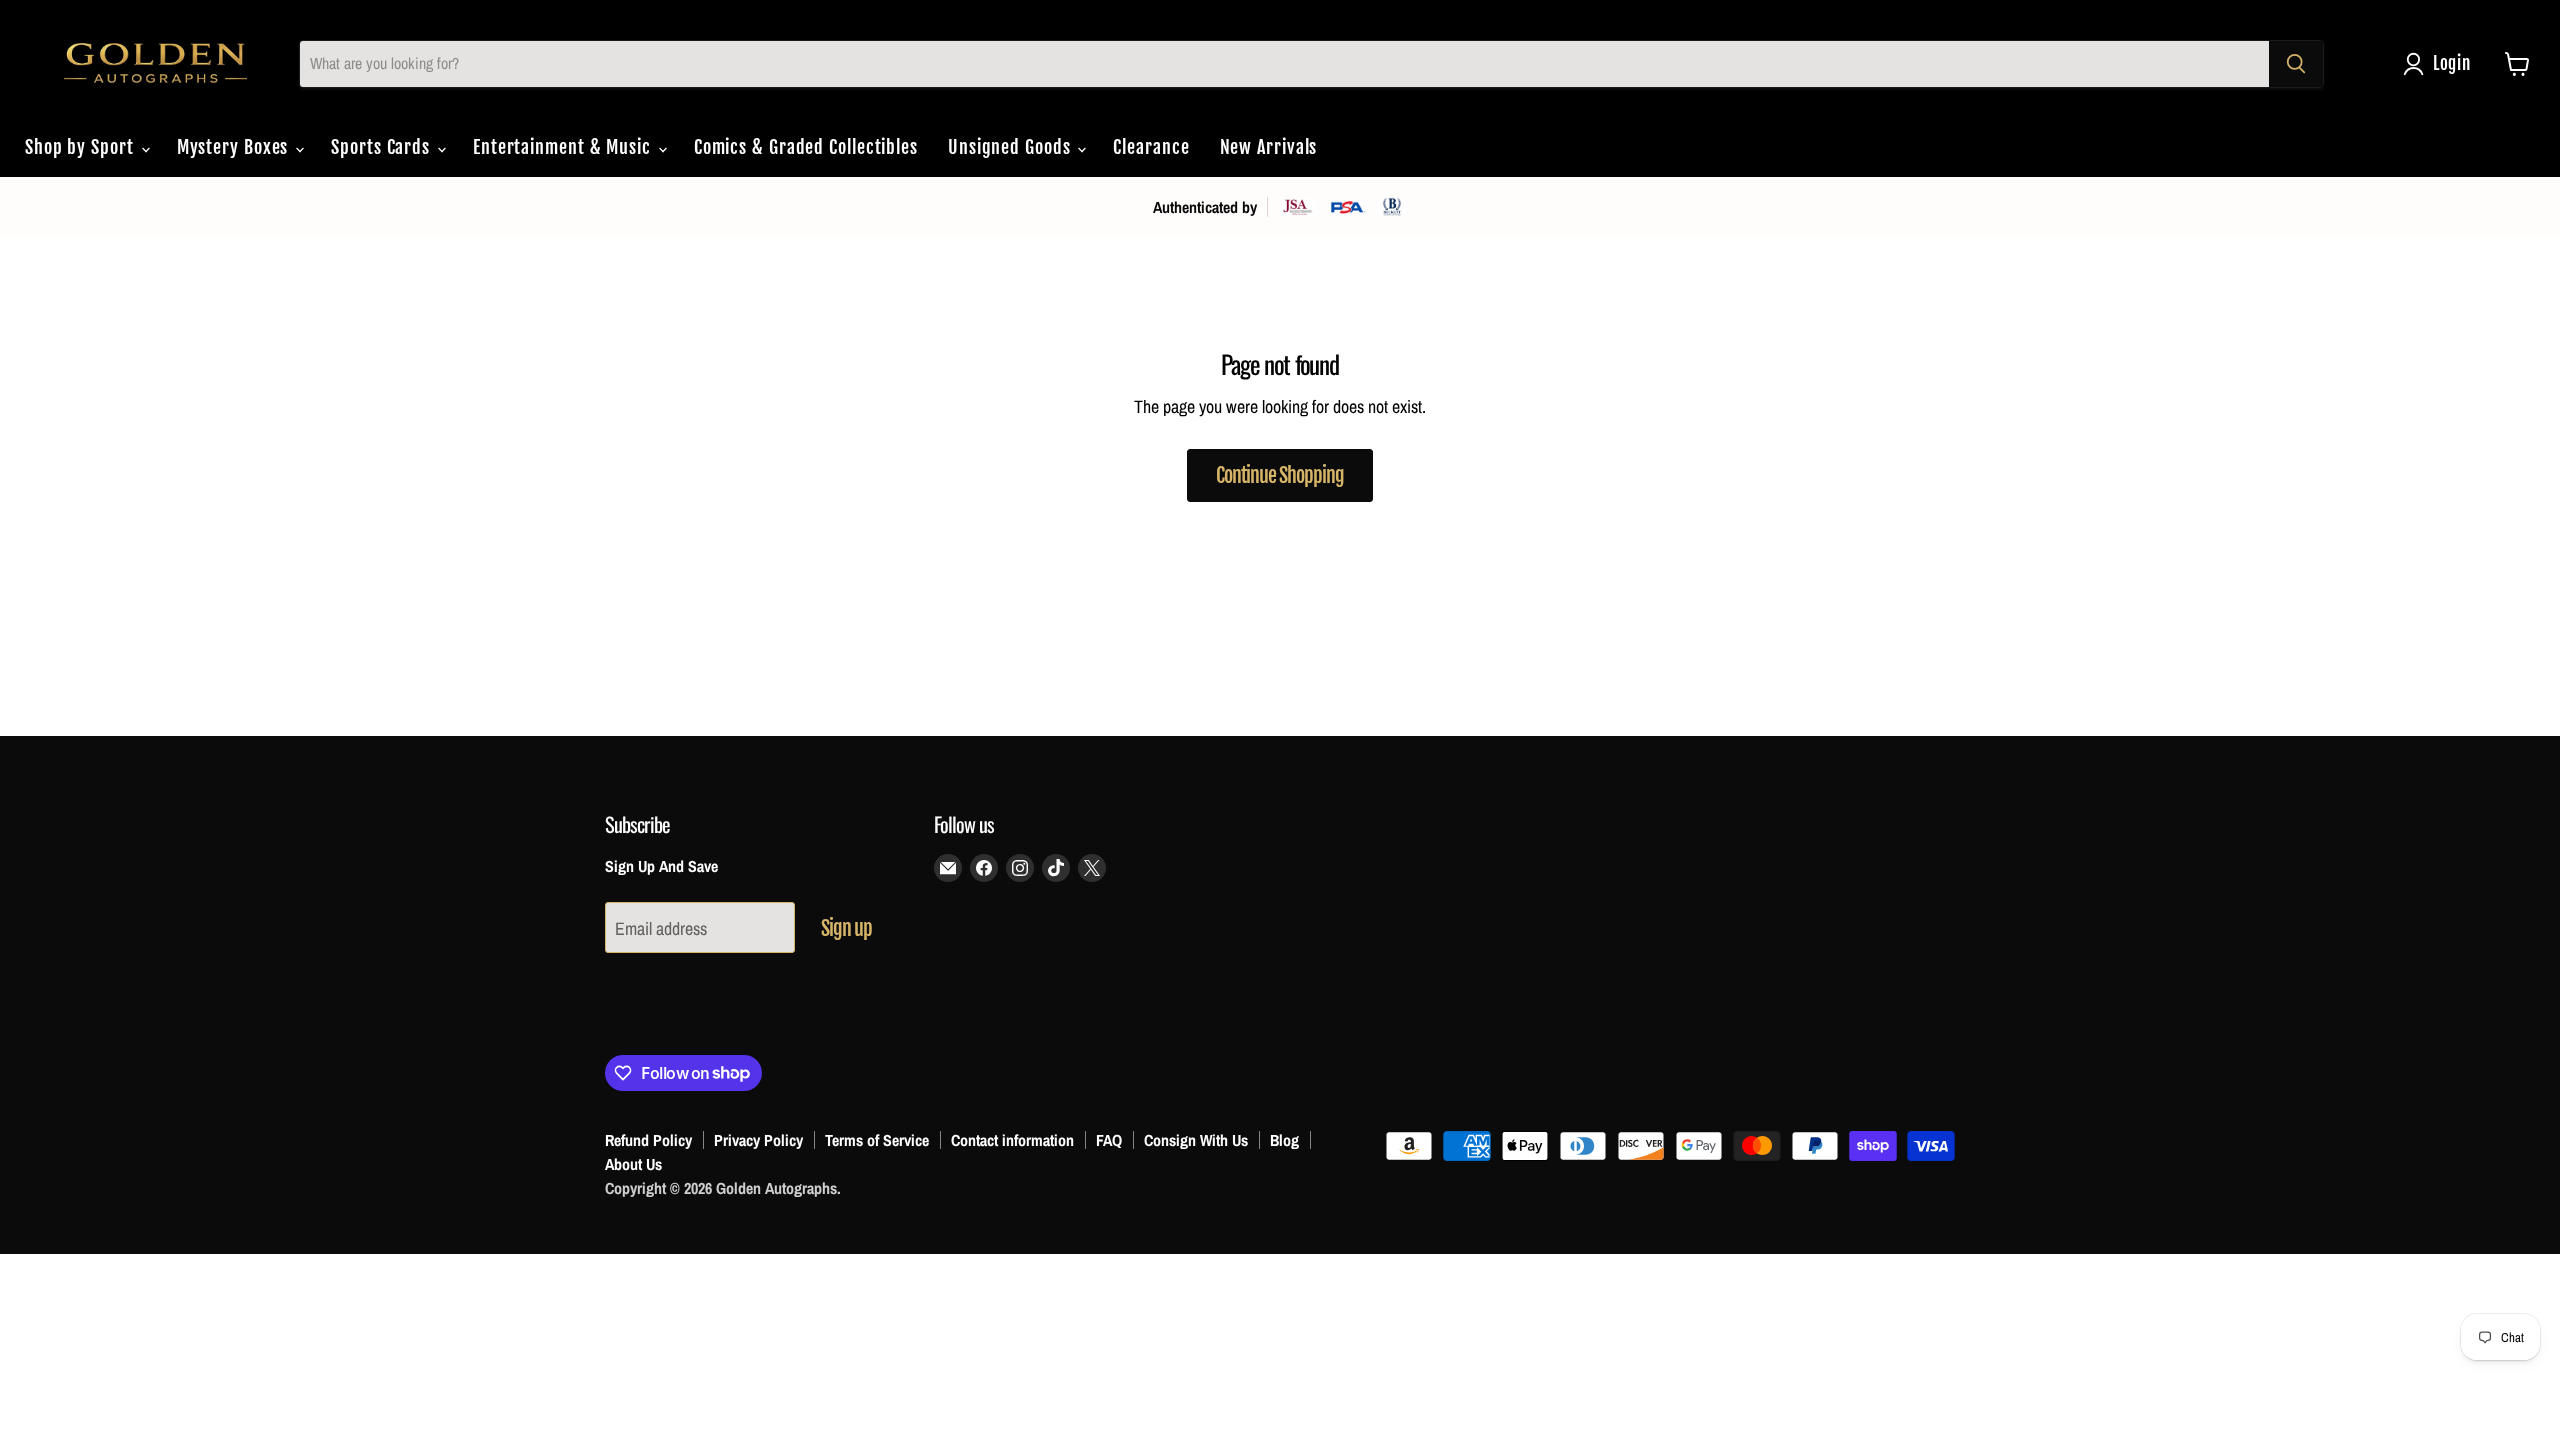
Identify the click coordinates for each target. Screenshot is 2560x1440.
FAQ (1109, 1140)
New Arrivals (1269, 147)
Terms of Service (877, 1140)
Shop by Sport (82, 147)
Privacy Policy (758, 1140)
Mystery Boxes (235, 147)
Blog (1284, 1140)
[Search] (2296, 64)
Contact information (1012, 1140)
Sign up (846, 928)
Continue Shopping (1280, 475)
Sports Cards (383, 147)
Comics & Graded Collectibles (806, 147)
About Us (633, 1164)
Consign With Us (1196, 1140)
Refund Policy (648, 1140)
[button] (2441, 64)
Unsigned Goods (1012, 147)
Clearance (1151, 147)
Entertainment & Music (564, 147)
